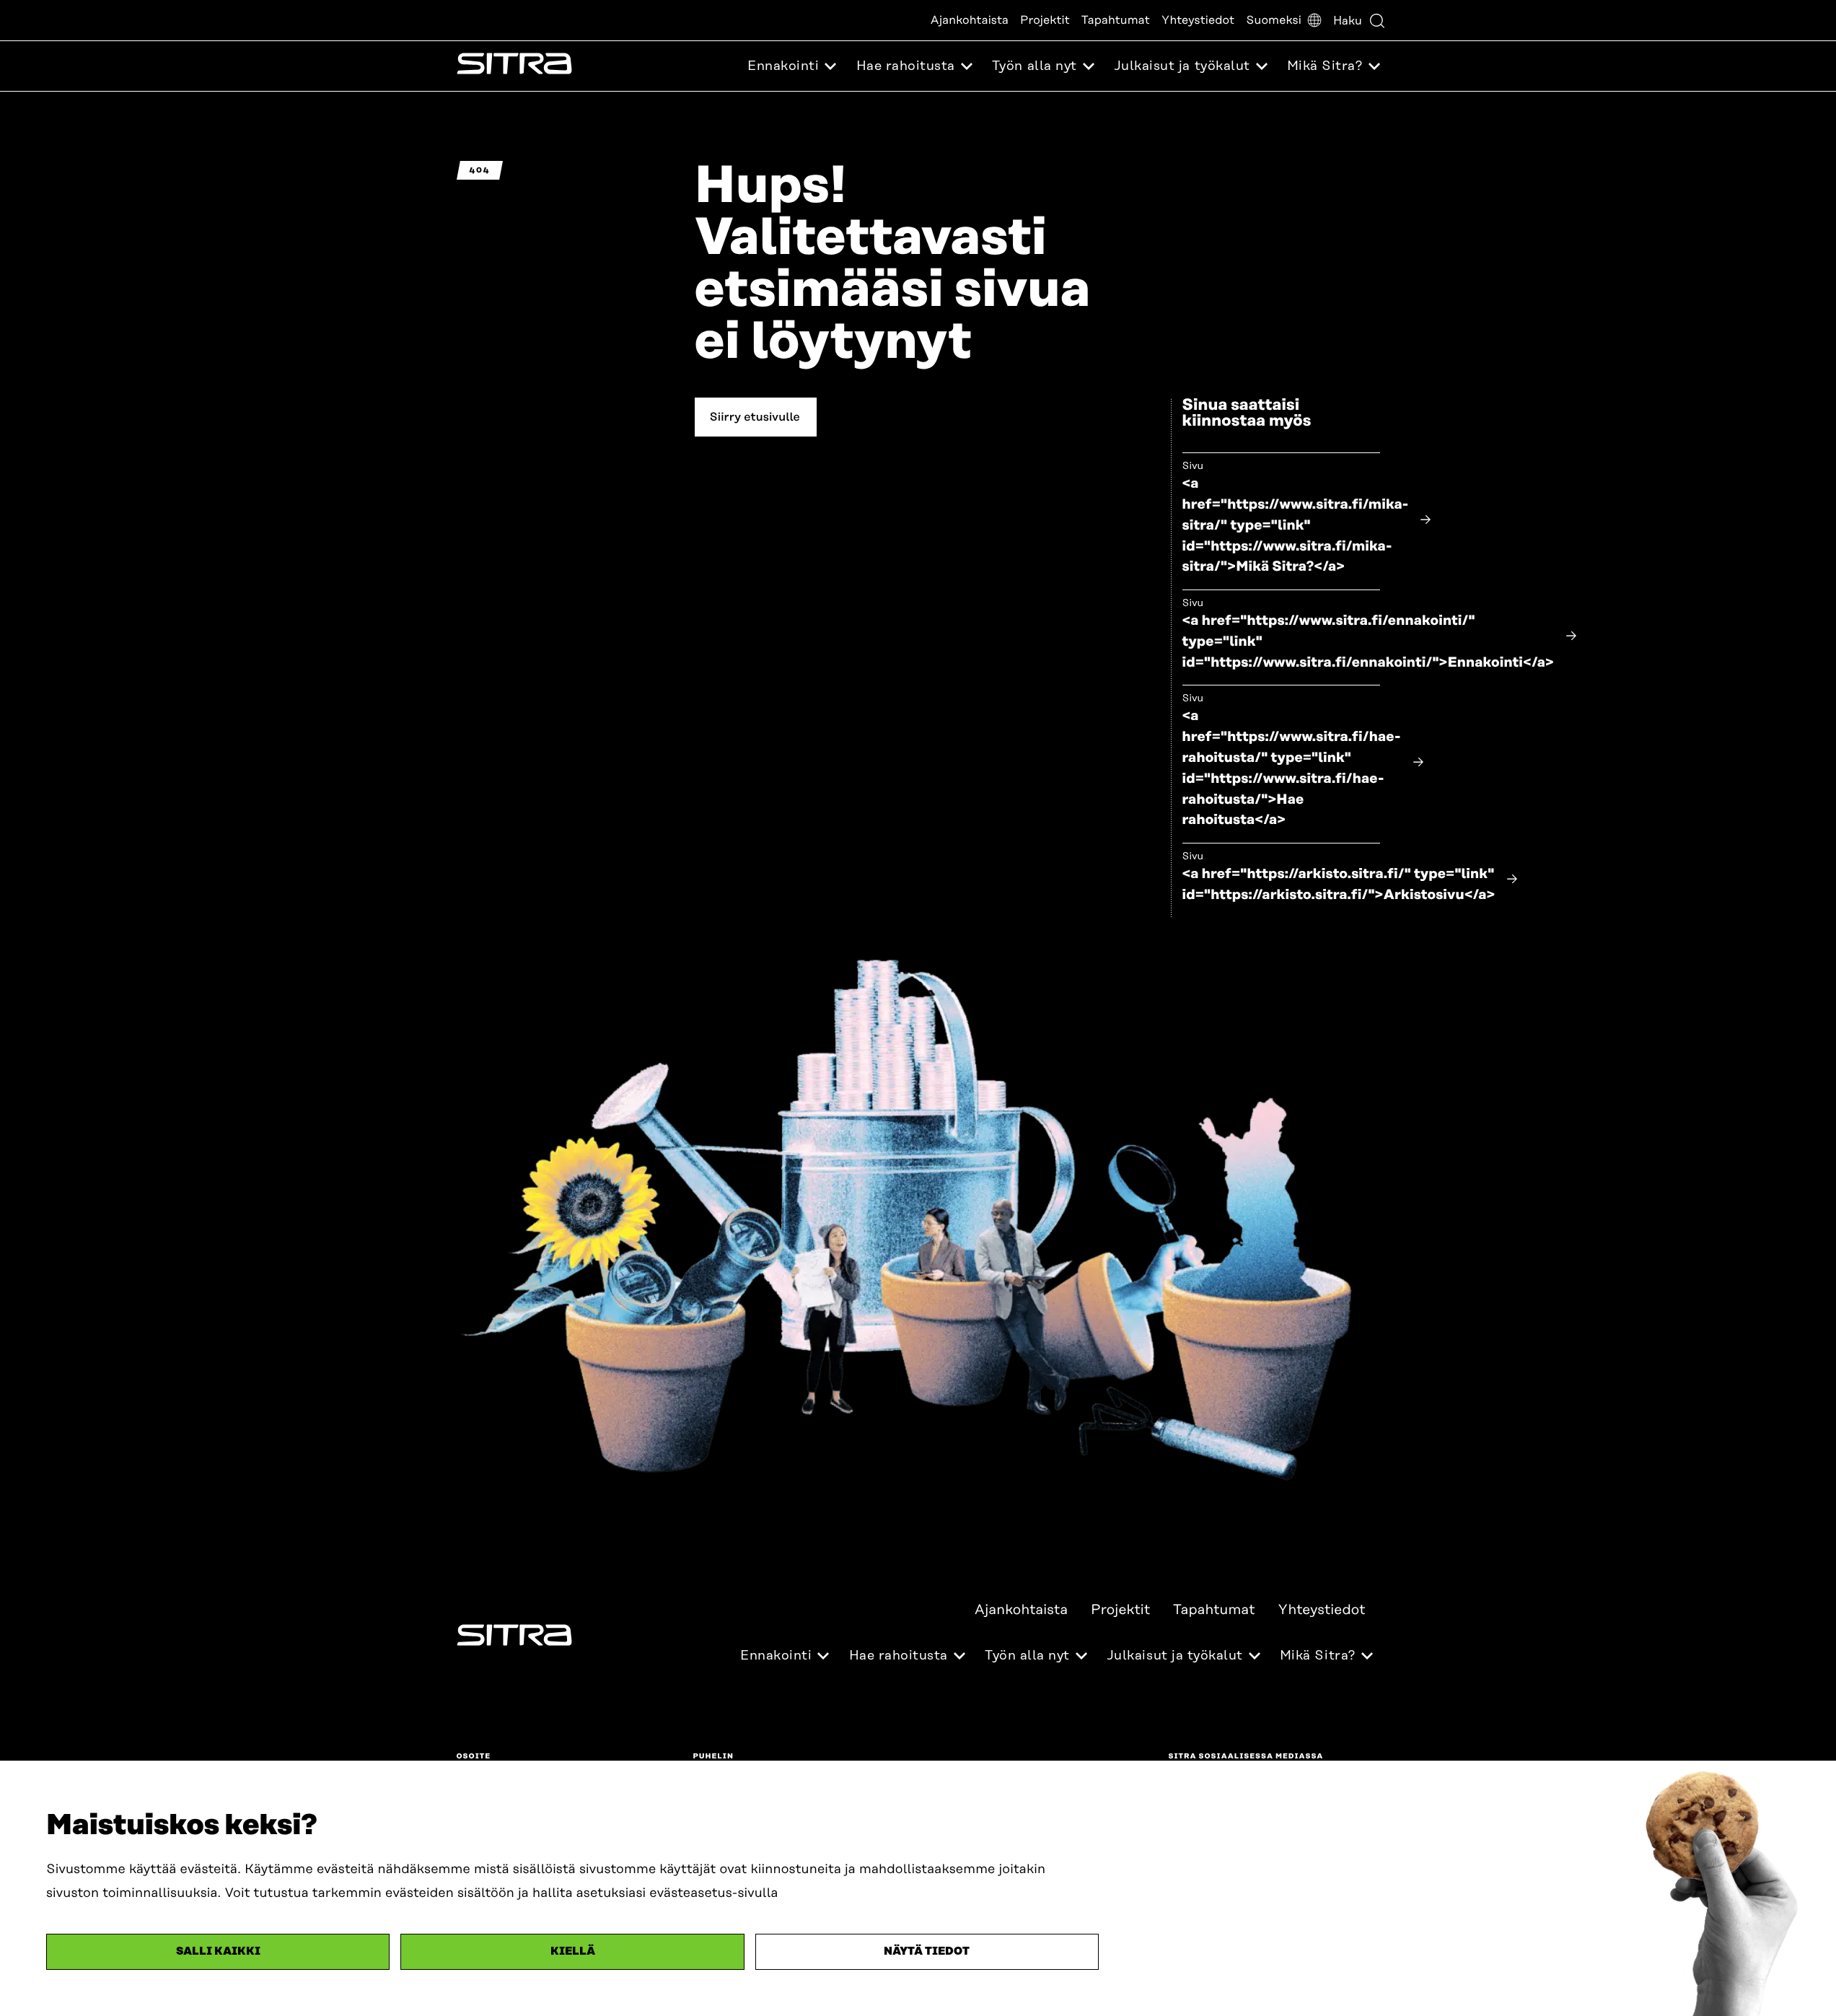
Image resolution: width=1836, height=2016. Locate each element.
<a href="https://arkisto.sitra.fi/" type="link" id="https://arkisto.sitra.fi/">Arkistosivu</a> (1339, 885)
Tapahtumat (1116, 20)
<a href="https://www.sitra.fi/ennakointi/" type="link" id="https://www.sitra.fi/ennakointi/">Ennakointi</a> (1368, 642)
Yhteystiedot (1198, 20)
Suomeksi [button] (1274, 20)
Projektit (1045, 20)
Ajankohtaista (970, 20)
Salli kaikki (218, 1951)
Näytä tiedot (927, 1951)
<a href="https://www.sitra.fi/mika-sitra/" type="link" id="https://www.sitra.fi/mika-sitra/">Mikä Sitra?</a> (1296, 525)
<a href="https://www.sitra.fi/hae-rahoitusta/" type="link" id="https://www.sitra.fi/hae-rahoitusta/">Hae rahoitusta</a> (1292, 768)
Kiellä (573, 1951)
